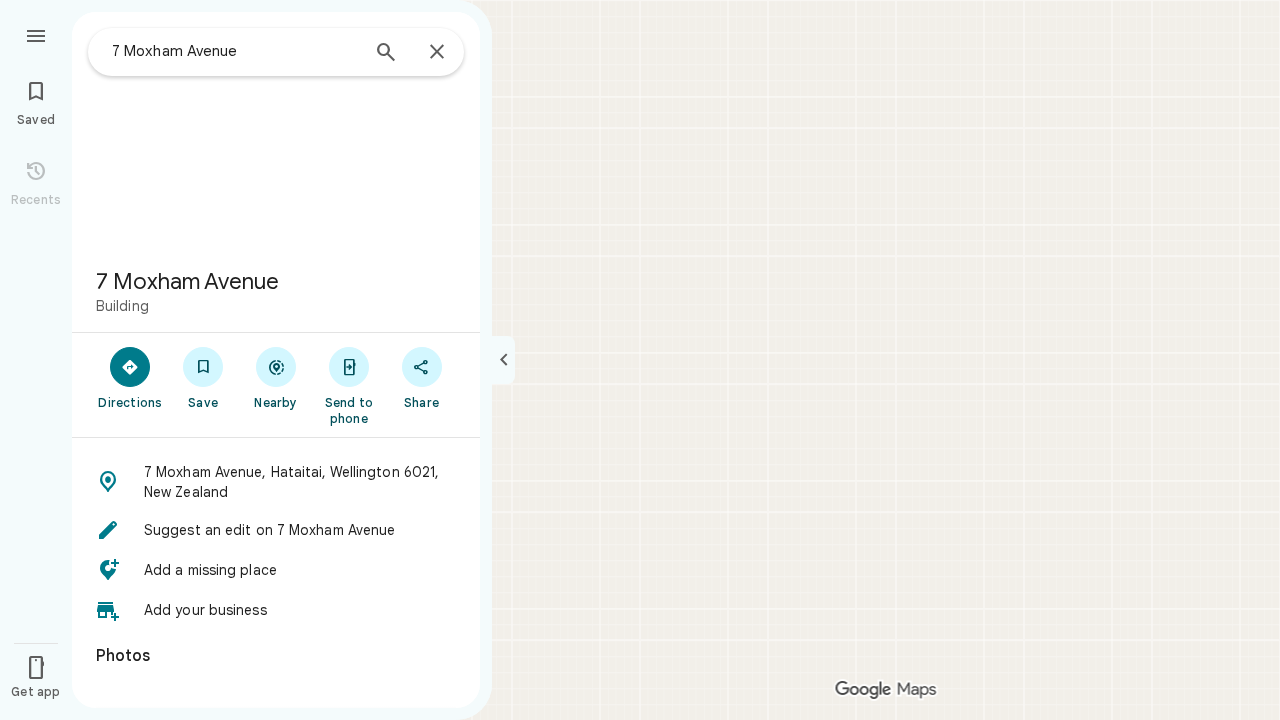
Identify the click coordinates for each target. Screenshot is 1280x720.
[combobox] (235, 51)
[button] (276, 482)
